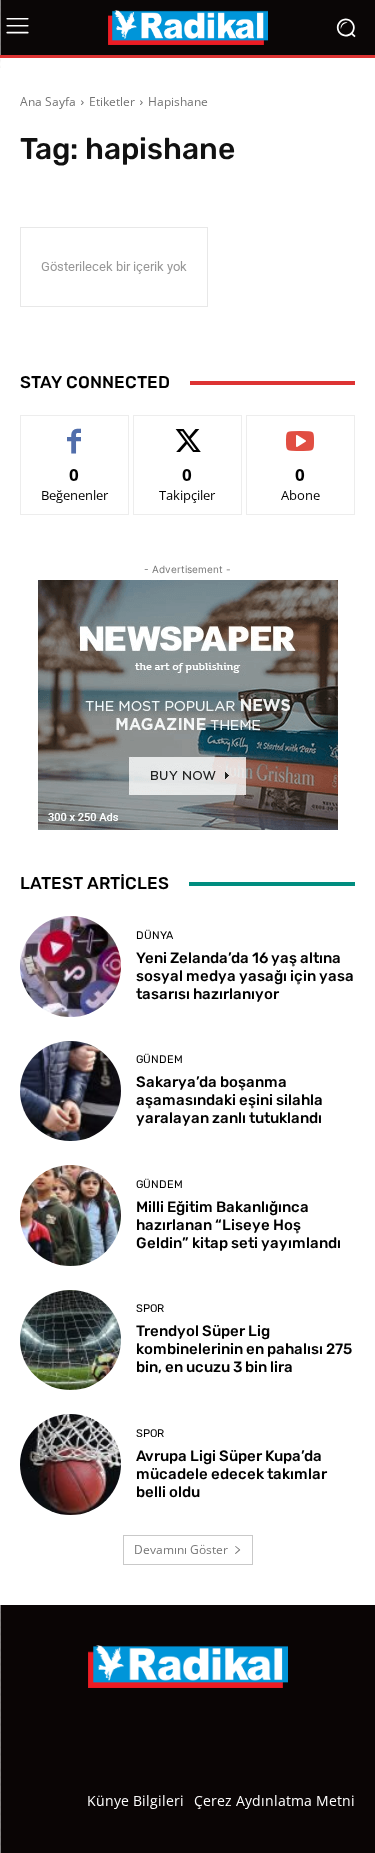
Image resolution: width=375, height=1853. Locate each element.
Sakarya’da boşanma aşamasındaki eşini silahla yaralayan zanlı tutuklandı (229, 1100)
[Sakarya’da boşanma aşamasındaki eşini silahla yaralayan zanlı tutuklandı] (70, 1091)
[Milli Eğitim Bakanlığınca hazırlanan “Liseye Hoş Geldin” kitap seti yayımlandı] (70, 1215)
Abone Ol (300, 430)
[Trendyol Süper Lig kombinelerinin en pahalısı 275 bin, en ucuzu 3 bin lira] (70, 1340)
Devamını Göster (181, 1549)
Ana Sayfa (48, 101)
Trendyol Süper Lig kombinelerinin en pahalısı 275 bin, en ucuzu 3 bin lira (244, 1349)
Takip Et (187, 430)
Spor (150, 1308)
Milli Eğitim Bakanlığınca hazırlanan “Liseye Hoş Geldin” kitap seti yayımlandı (238, 1225)
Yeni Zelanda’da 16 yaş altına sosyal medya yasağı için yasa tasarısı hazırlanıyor (245, 976)
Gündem (159, 1059)
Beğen (75, 430)
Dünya (154, 935)
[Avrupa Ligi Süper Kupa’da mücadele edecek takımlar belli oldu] (70, 1464)
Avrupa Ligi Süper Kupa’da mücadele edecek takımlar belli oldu (231, 1474)
